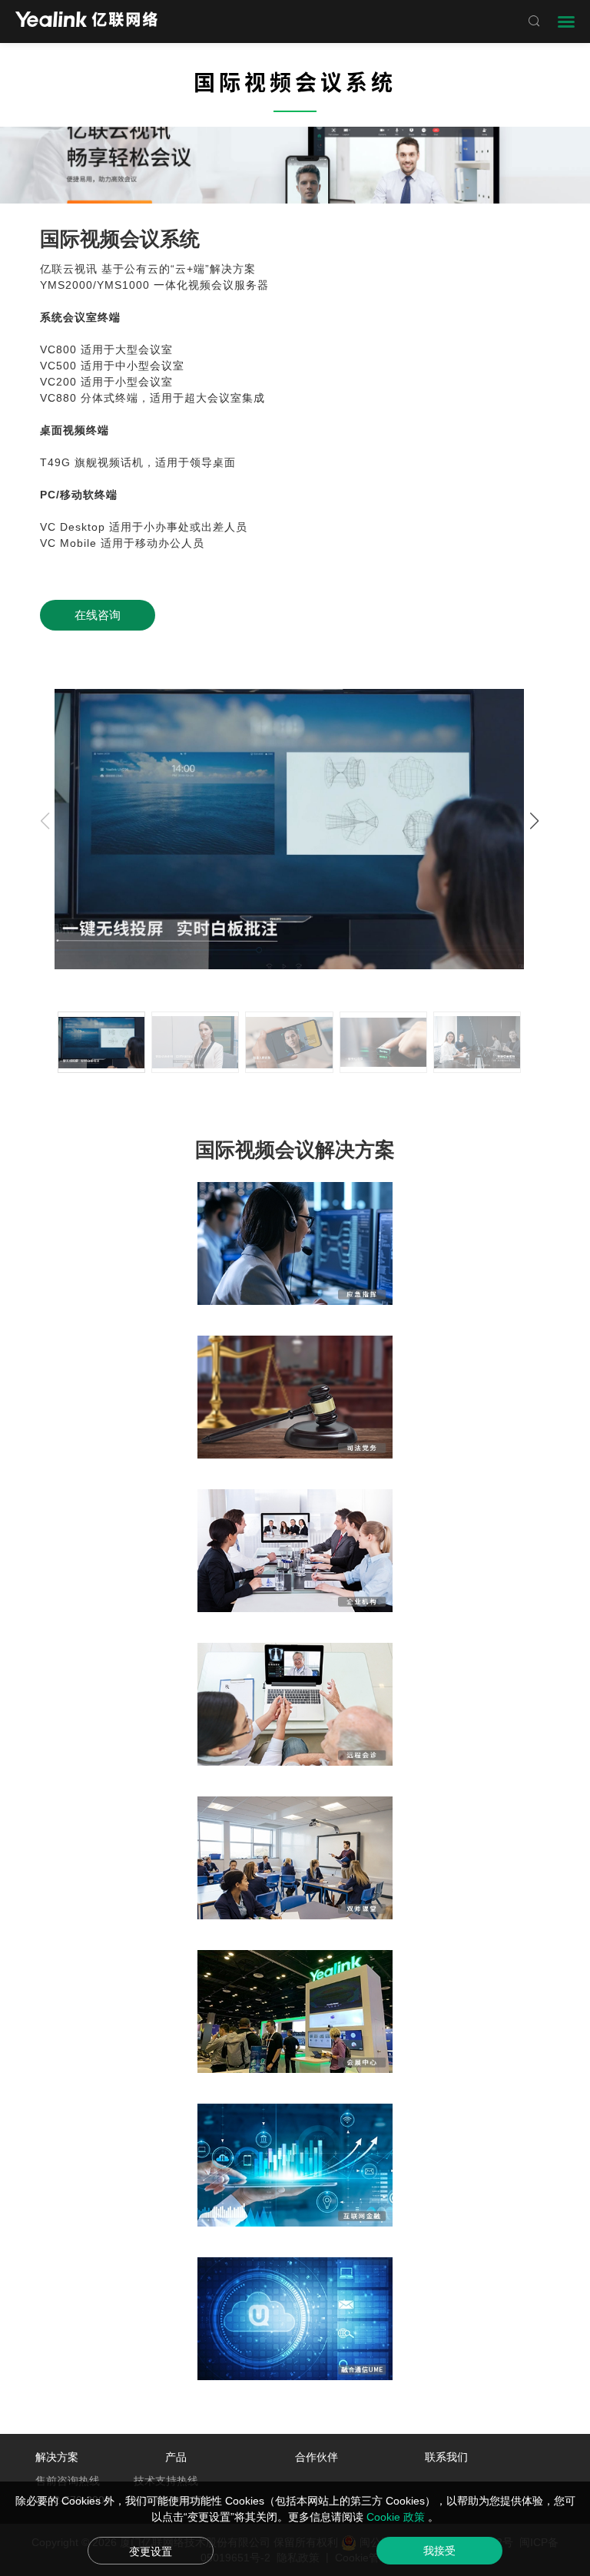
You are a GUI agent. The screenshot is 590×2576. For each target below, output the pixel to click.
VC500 (58, 366)
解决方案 (57, 2457)
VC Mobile (68, 543)
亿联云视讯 (69, 269)
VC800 (58, 349)
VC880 (58, 398)
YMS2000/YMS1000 (95, 285)
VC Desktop (73, 527)
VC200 (58, 382)
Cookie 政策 (397, 2517)
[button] (534, 821)
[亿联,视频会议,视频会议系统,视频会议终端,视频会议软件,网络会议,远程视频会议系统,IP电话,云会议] (86, 21)
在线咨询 (98, 615)
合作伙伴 (317, 2457)
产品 (176, 2457)
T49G (55, 462)
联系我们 (446, 2457)
